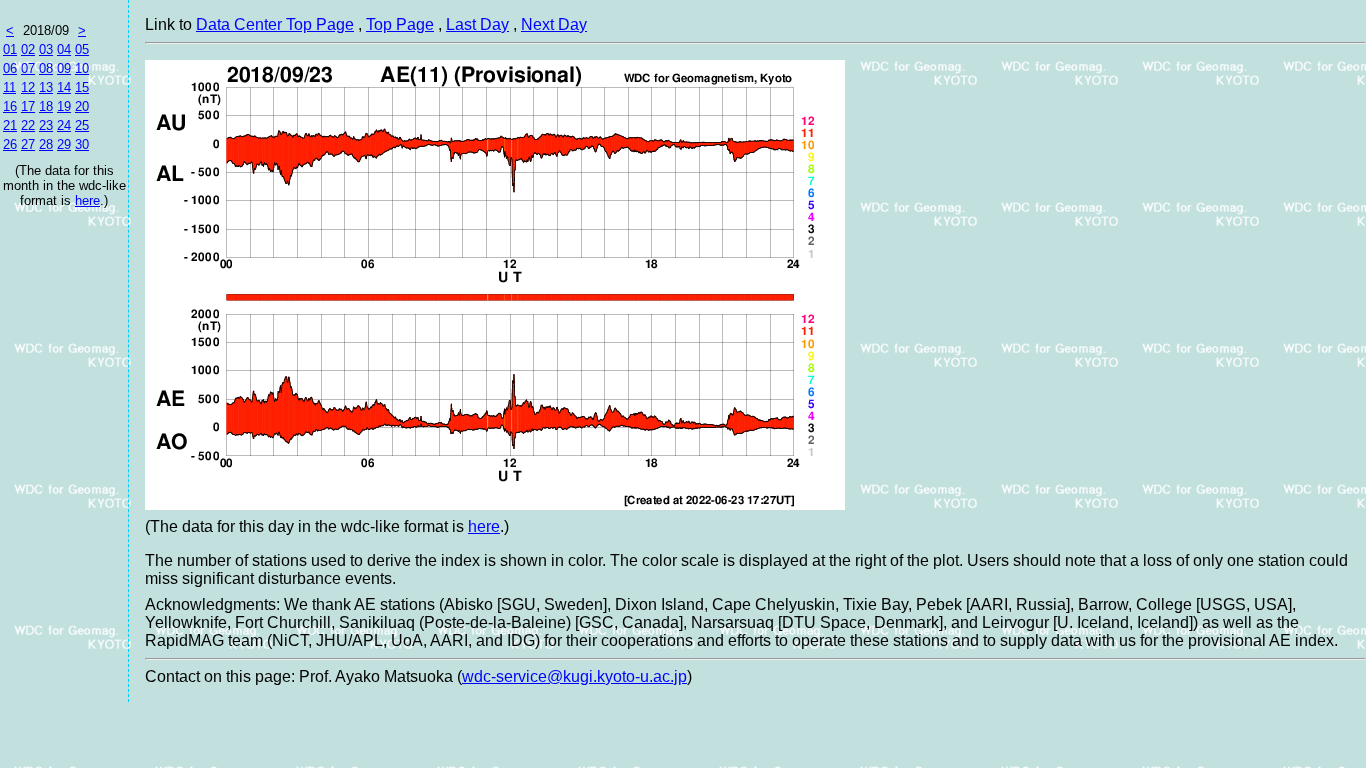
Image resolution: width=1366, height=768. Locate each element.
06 (10, 68)
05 (82, 49)
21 (10, 125)
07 (28, 68)
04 (64, 49)
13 (46, 87)
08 (46, 68)
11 (9, 87)
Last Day (477, 24)
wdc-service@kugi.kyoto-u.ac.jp (574, 676)
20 (82, 106)
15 (82, 87)
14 (64, 87)
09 (64, 68)
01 (10, 49)
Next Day (554, 24)
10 (82, 68)
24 (64, 125)
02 (28, 49)
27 (28, 144)
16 (10, 106)
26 (10, 144)
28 (46, 144)
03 (46, 49)
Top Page (400, 24)
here (87, 200)
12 (28, 87)
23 (46, 125)
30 (82, 144)
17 (28, 106)
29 (64, 144)
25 (82, 125)
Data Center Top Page (275, 24)
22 (28, 125)
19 (64, 106)
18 (46, 106)
